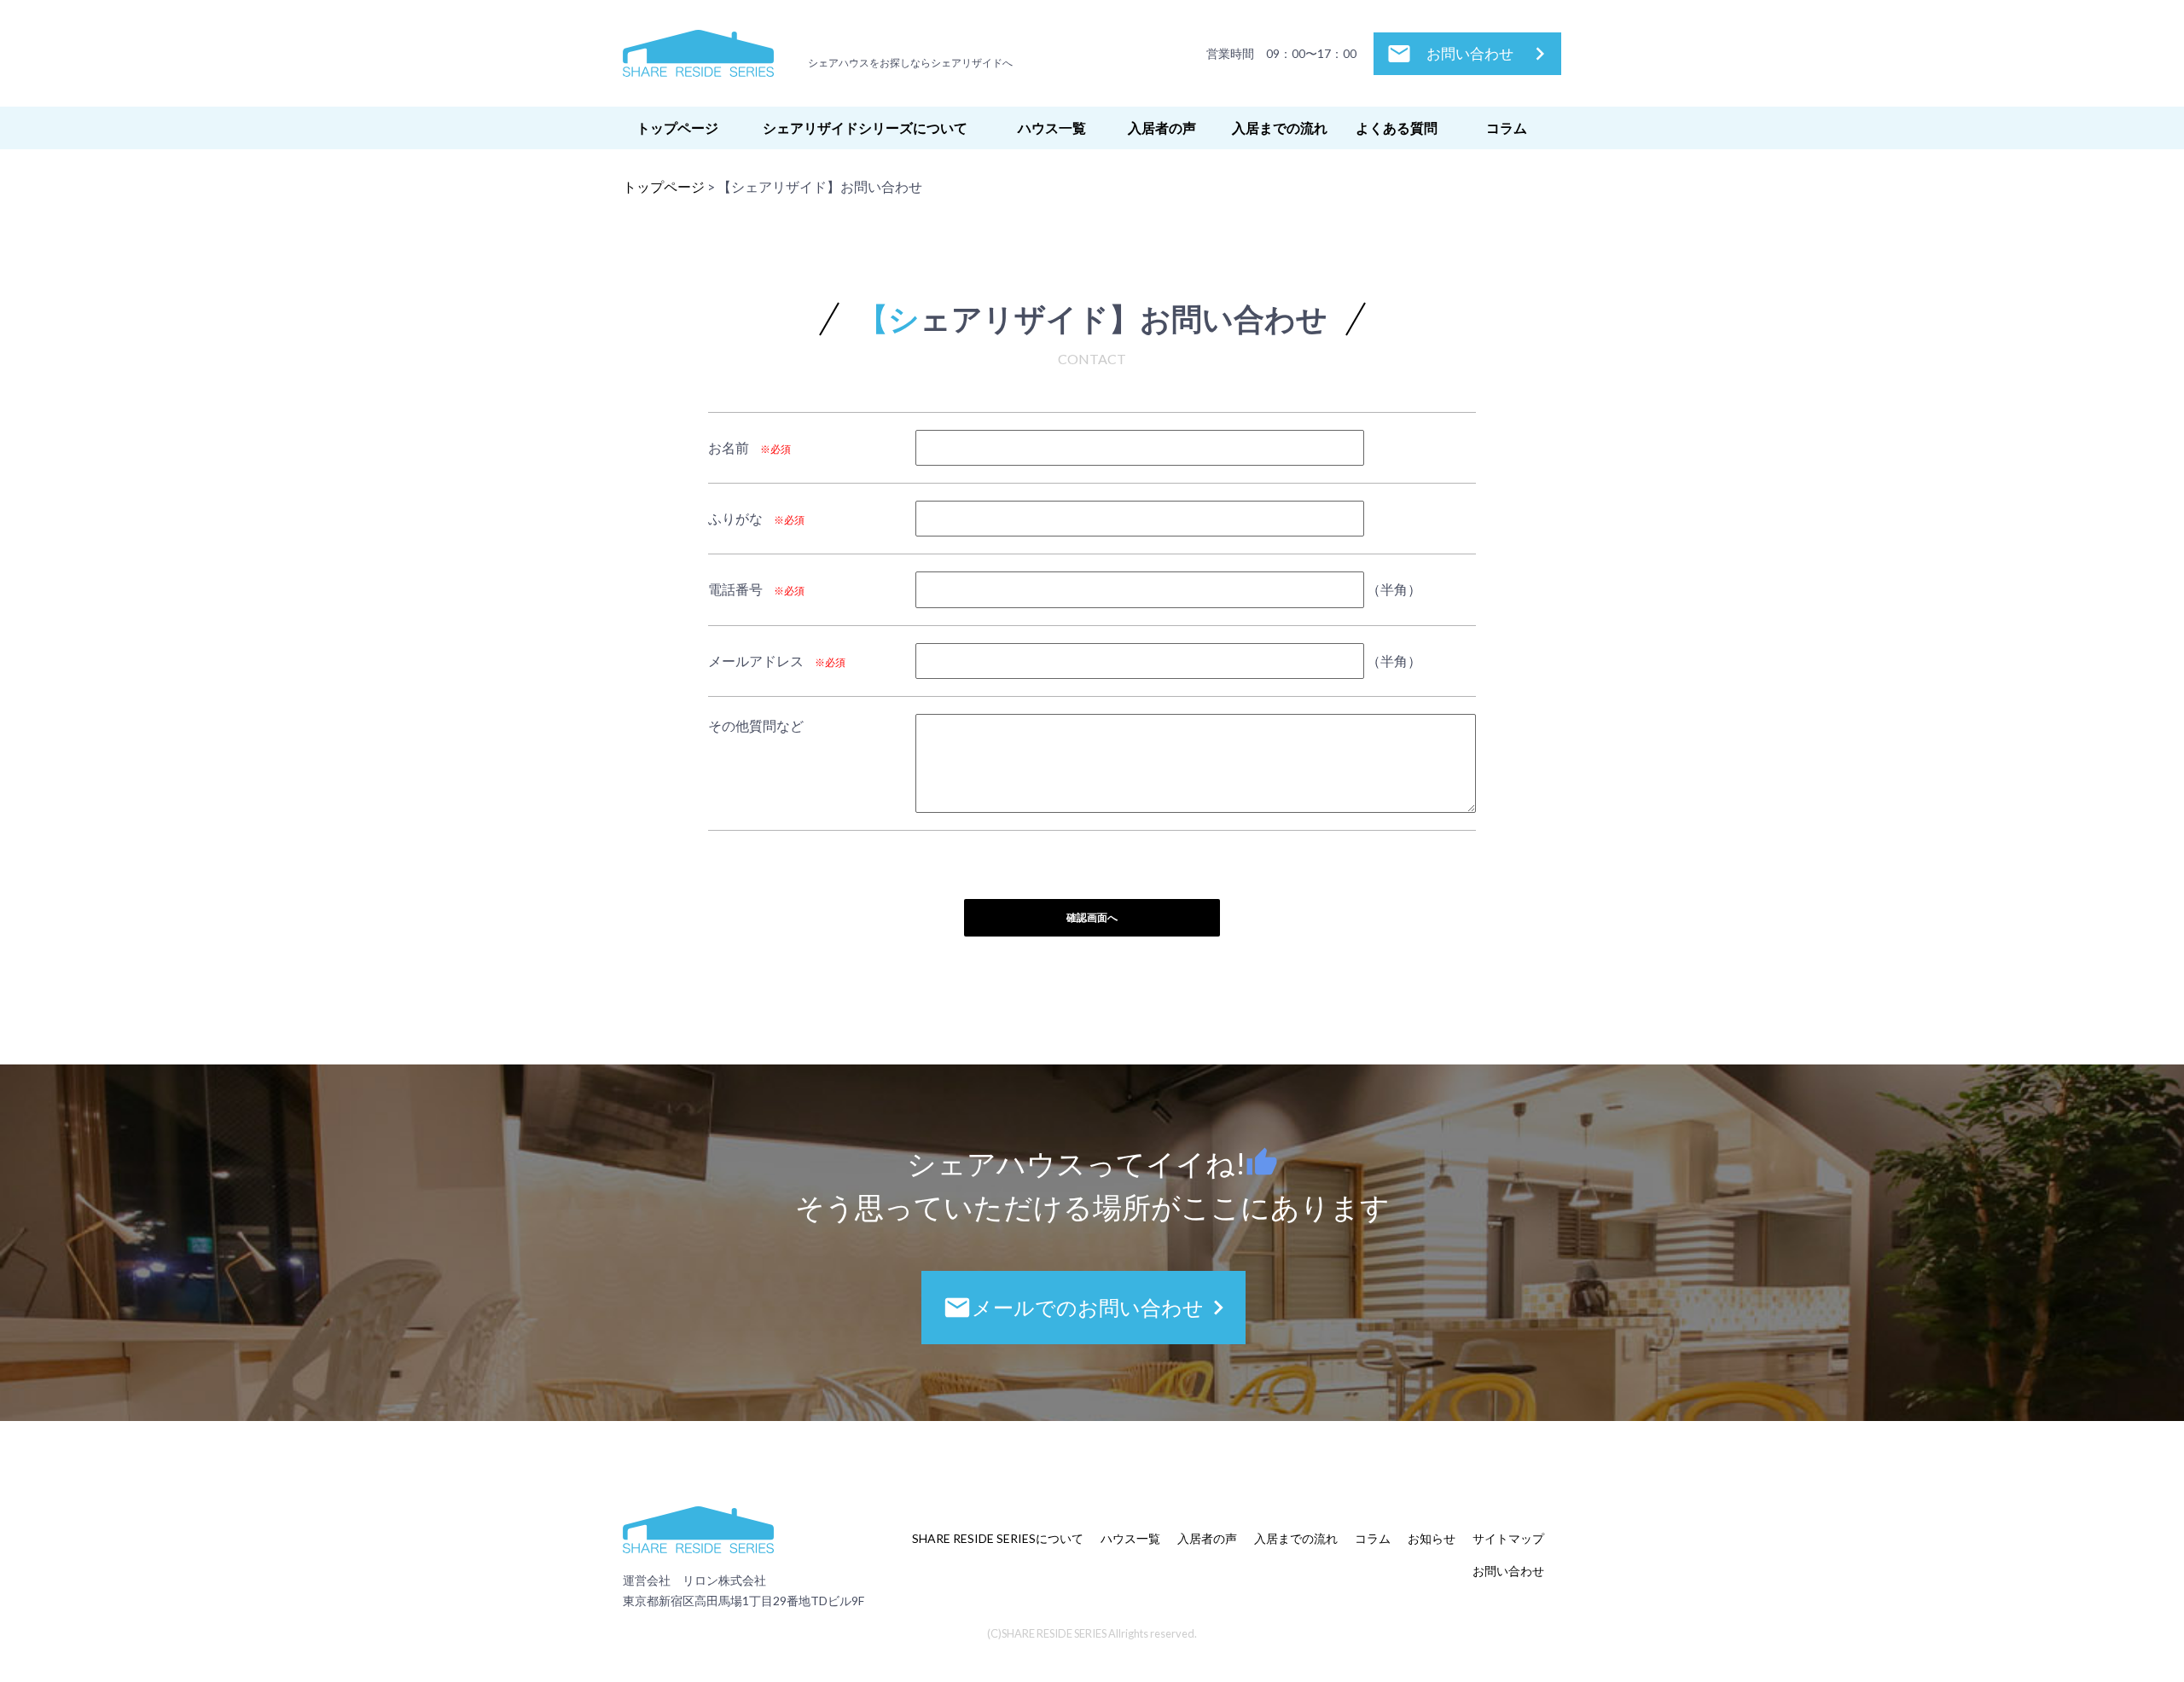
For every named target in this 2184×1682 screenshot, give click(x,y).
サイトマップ (1508, 1538)
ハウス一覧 (1052, 128)
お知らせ (1432, 1538)
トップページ (677, 128)
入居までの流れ (1280, 128)
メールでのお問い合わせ (1088, 1308)
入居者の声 (1162, 128)
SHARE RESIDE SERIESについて (998, 1538)
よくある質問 (1397, 128)
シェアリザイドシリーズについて (865, 128)
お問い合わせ (1470, 54)
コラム (1507, 128)
